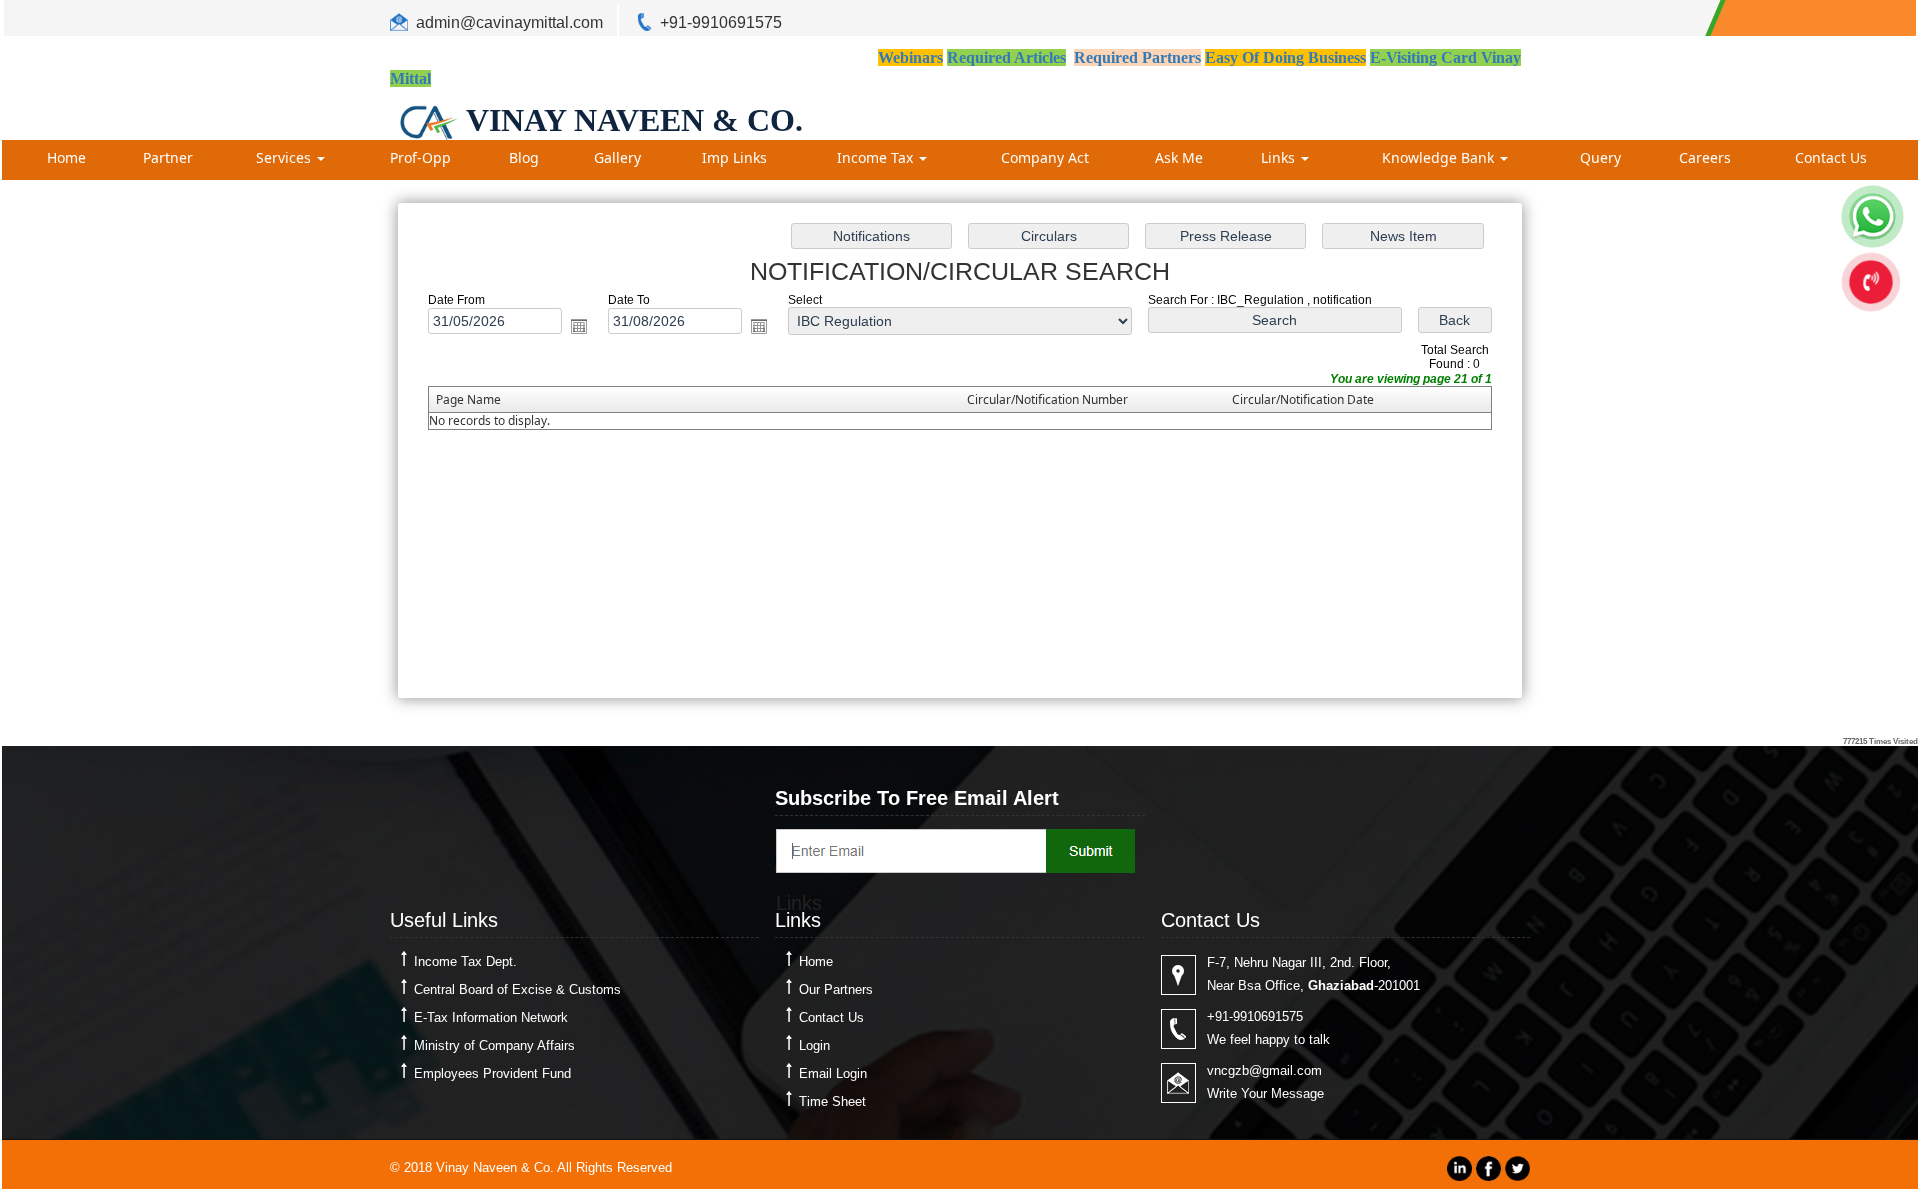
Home (66, 157)
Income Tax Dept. (465, 961)
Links (1280, 157)
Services (285, 157)
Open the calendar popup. (579, 326)
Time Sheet (832, 1101)
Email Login (833, 1073)
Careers (1705, 157)
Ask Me (1179, 157)
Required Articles (1006, 57)
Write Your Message (1265, 1093)
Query (1600, 157)
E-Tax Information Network (491, 1017)
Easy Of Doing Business (1285, 57)
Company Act (1045, 157)
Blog (524, 157)
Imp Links (734, 157)
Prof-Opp (420, 157)
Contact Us (1831, 157)
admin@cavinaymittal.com (509, 22)
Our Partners (836, 989)
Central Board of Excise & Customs (517, 989)
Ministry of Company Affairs (494, 1045)
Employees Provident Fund (492, 1073)
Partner (168, 157)
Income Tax (877, 157)
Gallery (617, 157)
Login (814, 1045)
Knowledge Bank (1440, 157)
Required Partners (1137, 57)
